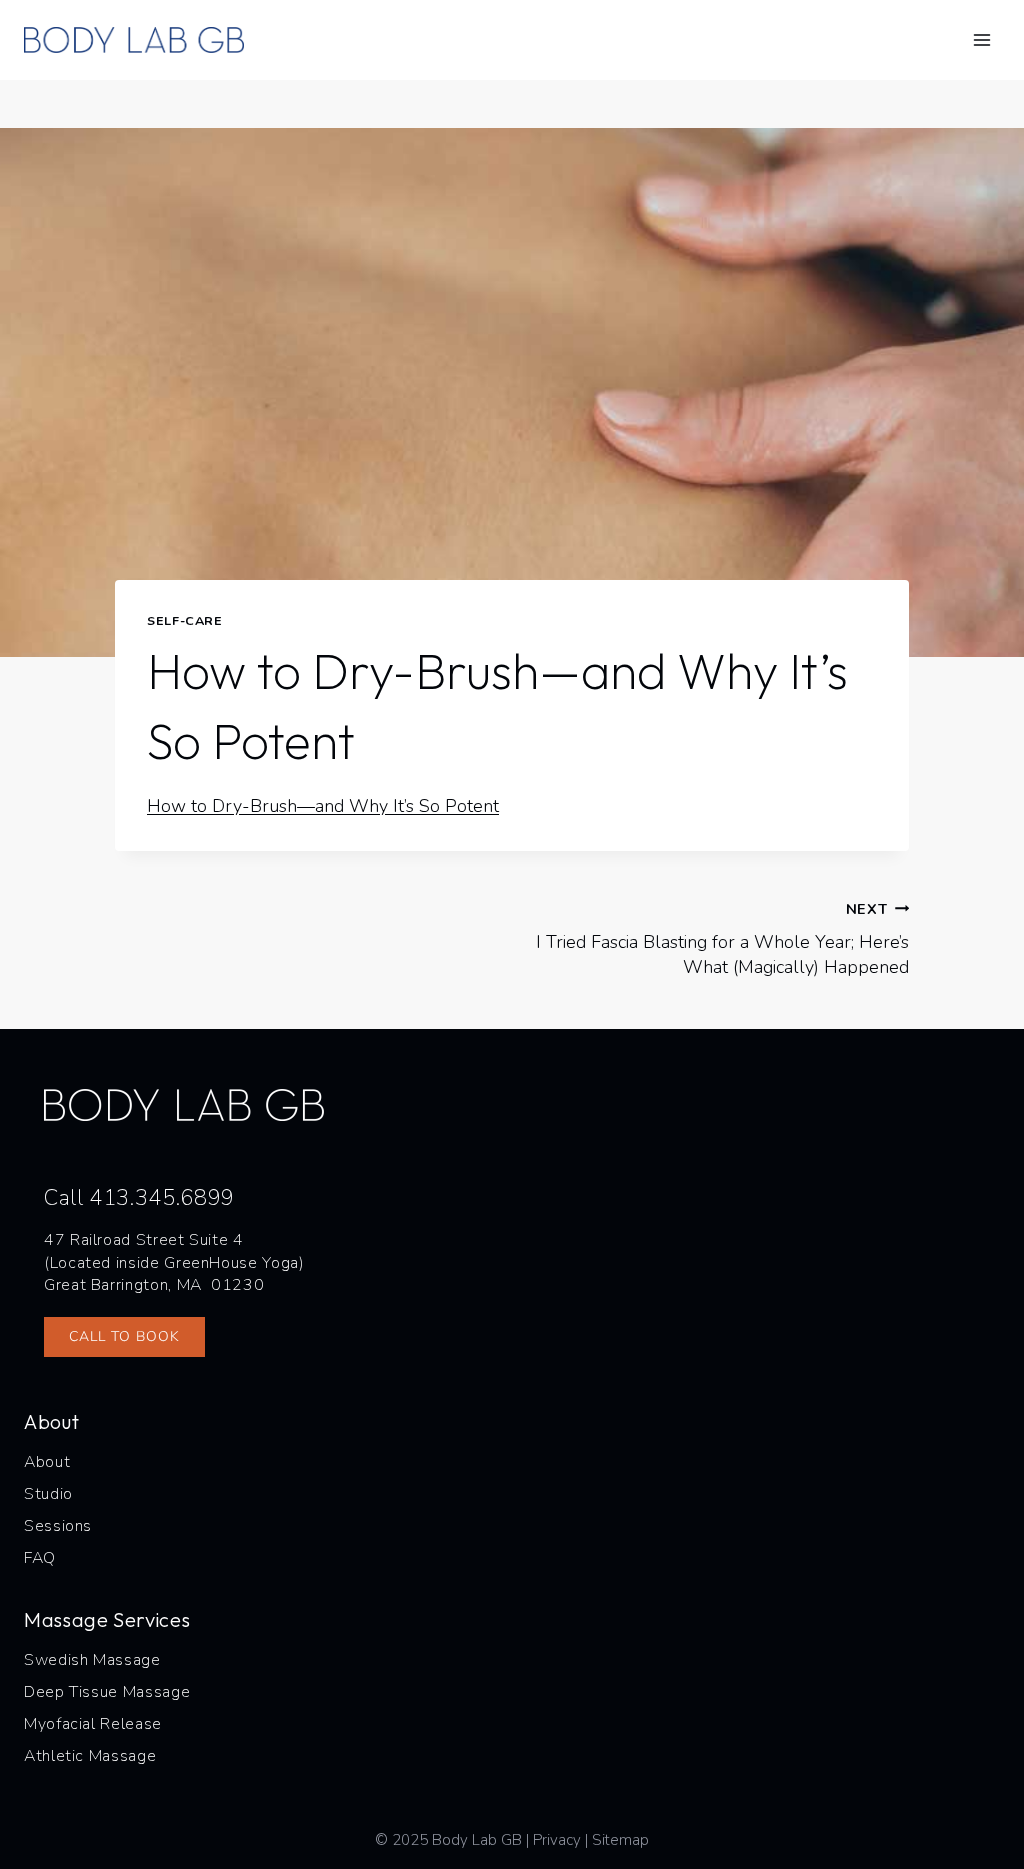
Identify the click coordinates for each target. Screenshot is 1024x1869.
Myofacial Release (93, 1724)
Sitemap (620, 1840)
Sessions (58, 1526)
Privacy (557, 1840)
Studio (48, 1494)
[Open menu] (981, 39)
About (47, 1462)
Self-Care (185, 620)
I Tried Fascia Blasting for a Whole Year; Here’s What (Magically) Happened (722, 939)
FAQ (40, 1558)
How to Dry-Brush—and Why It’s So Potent (323, 806)
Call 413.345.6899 (139, 1198)
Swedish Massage (92, 1660)
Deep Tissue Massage (107, 1692)
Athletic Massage (90, 1756)
